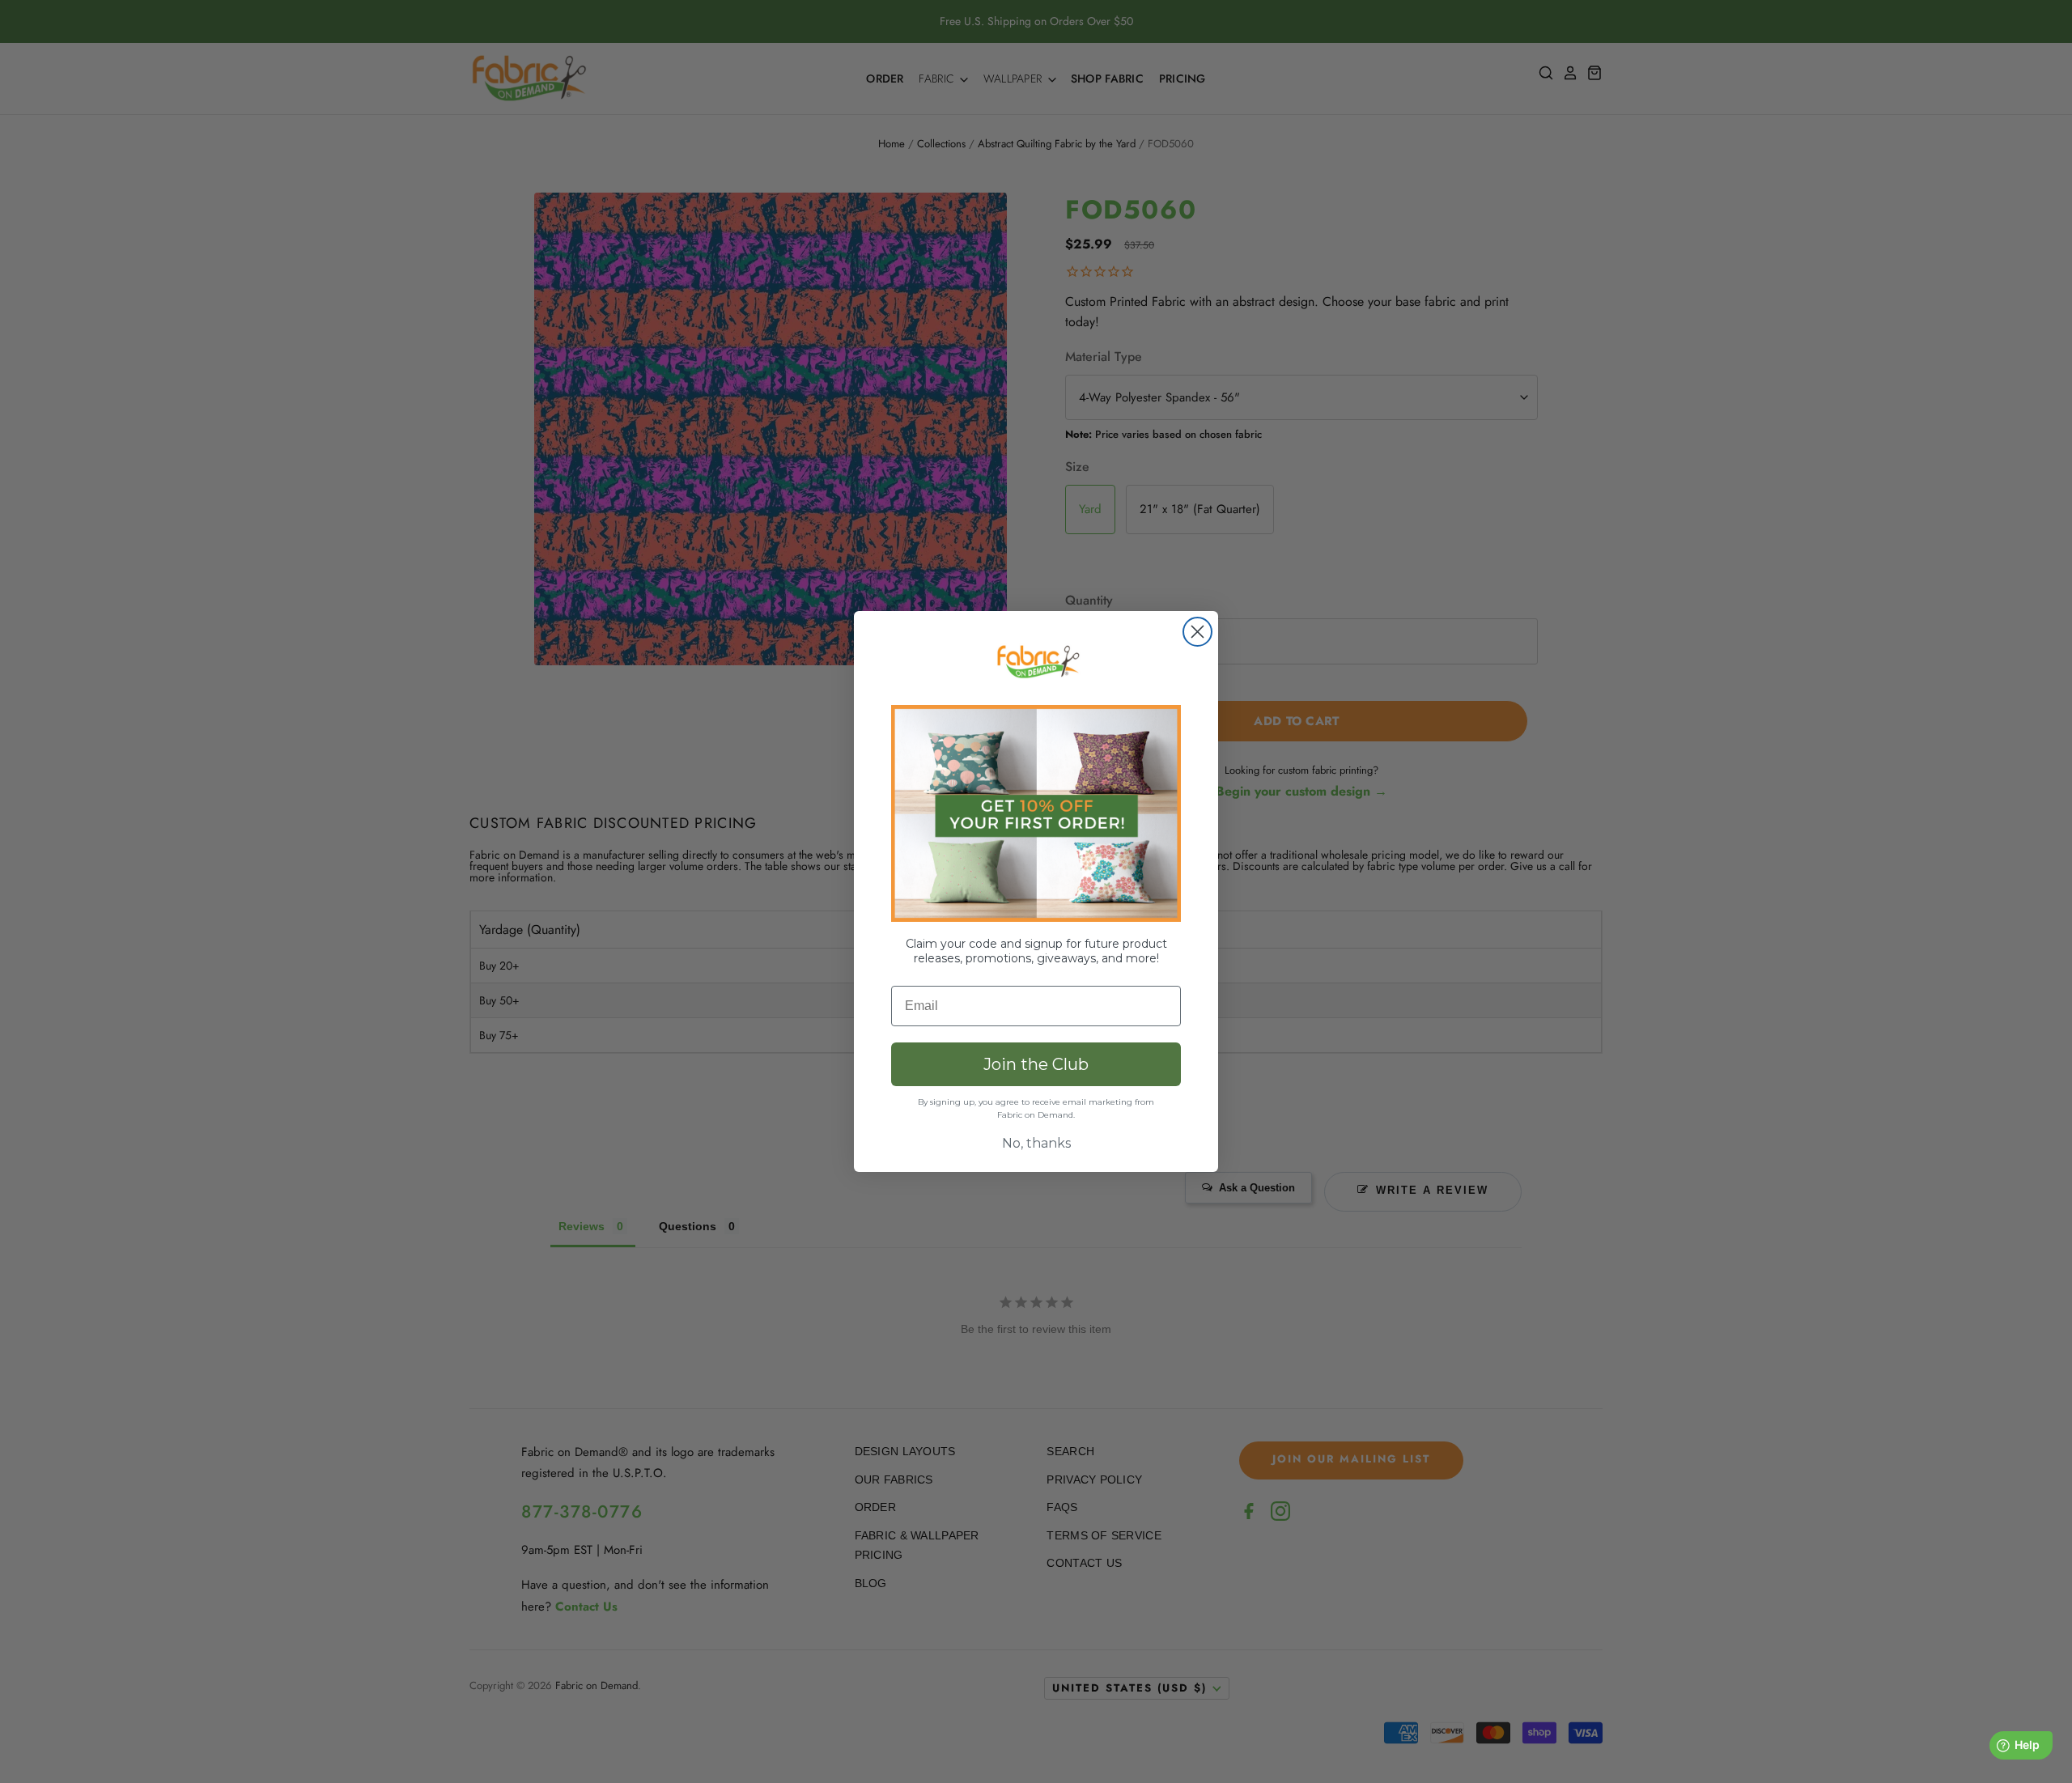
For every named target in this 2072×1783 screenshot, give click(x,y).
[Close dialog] (1197, 632)
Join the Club (1036, 1064)
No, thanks (1036, 1143)
